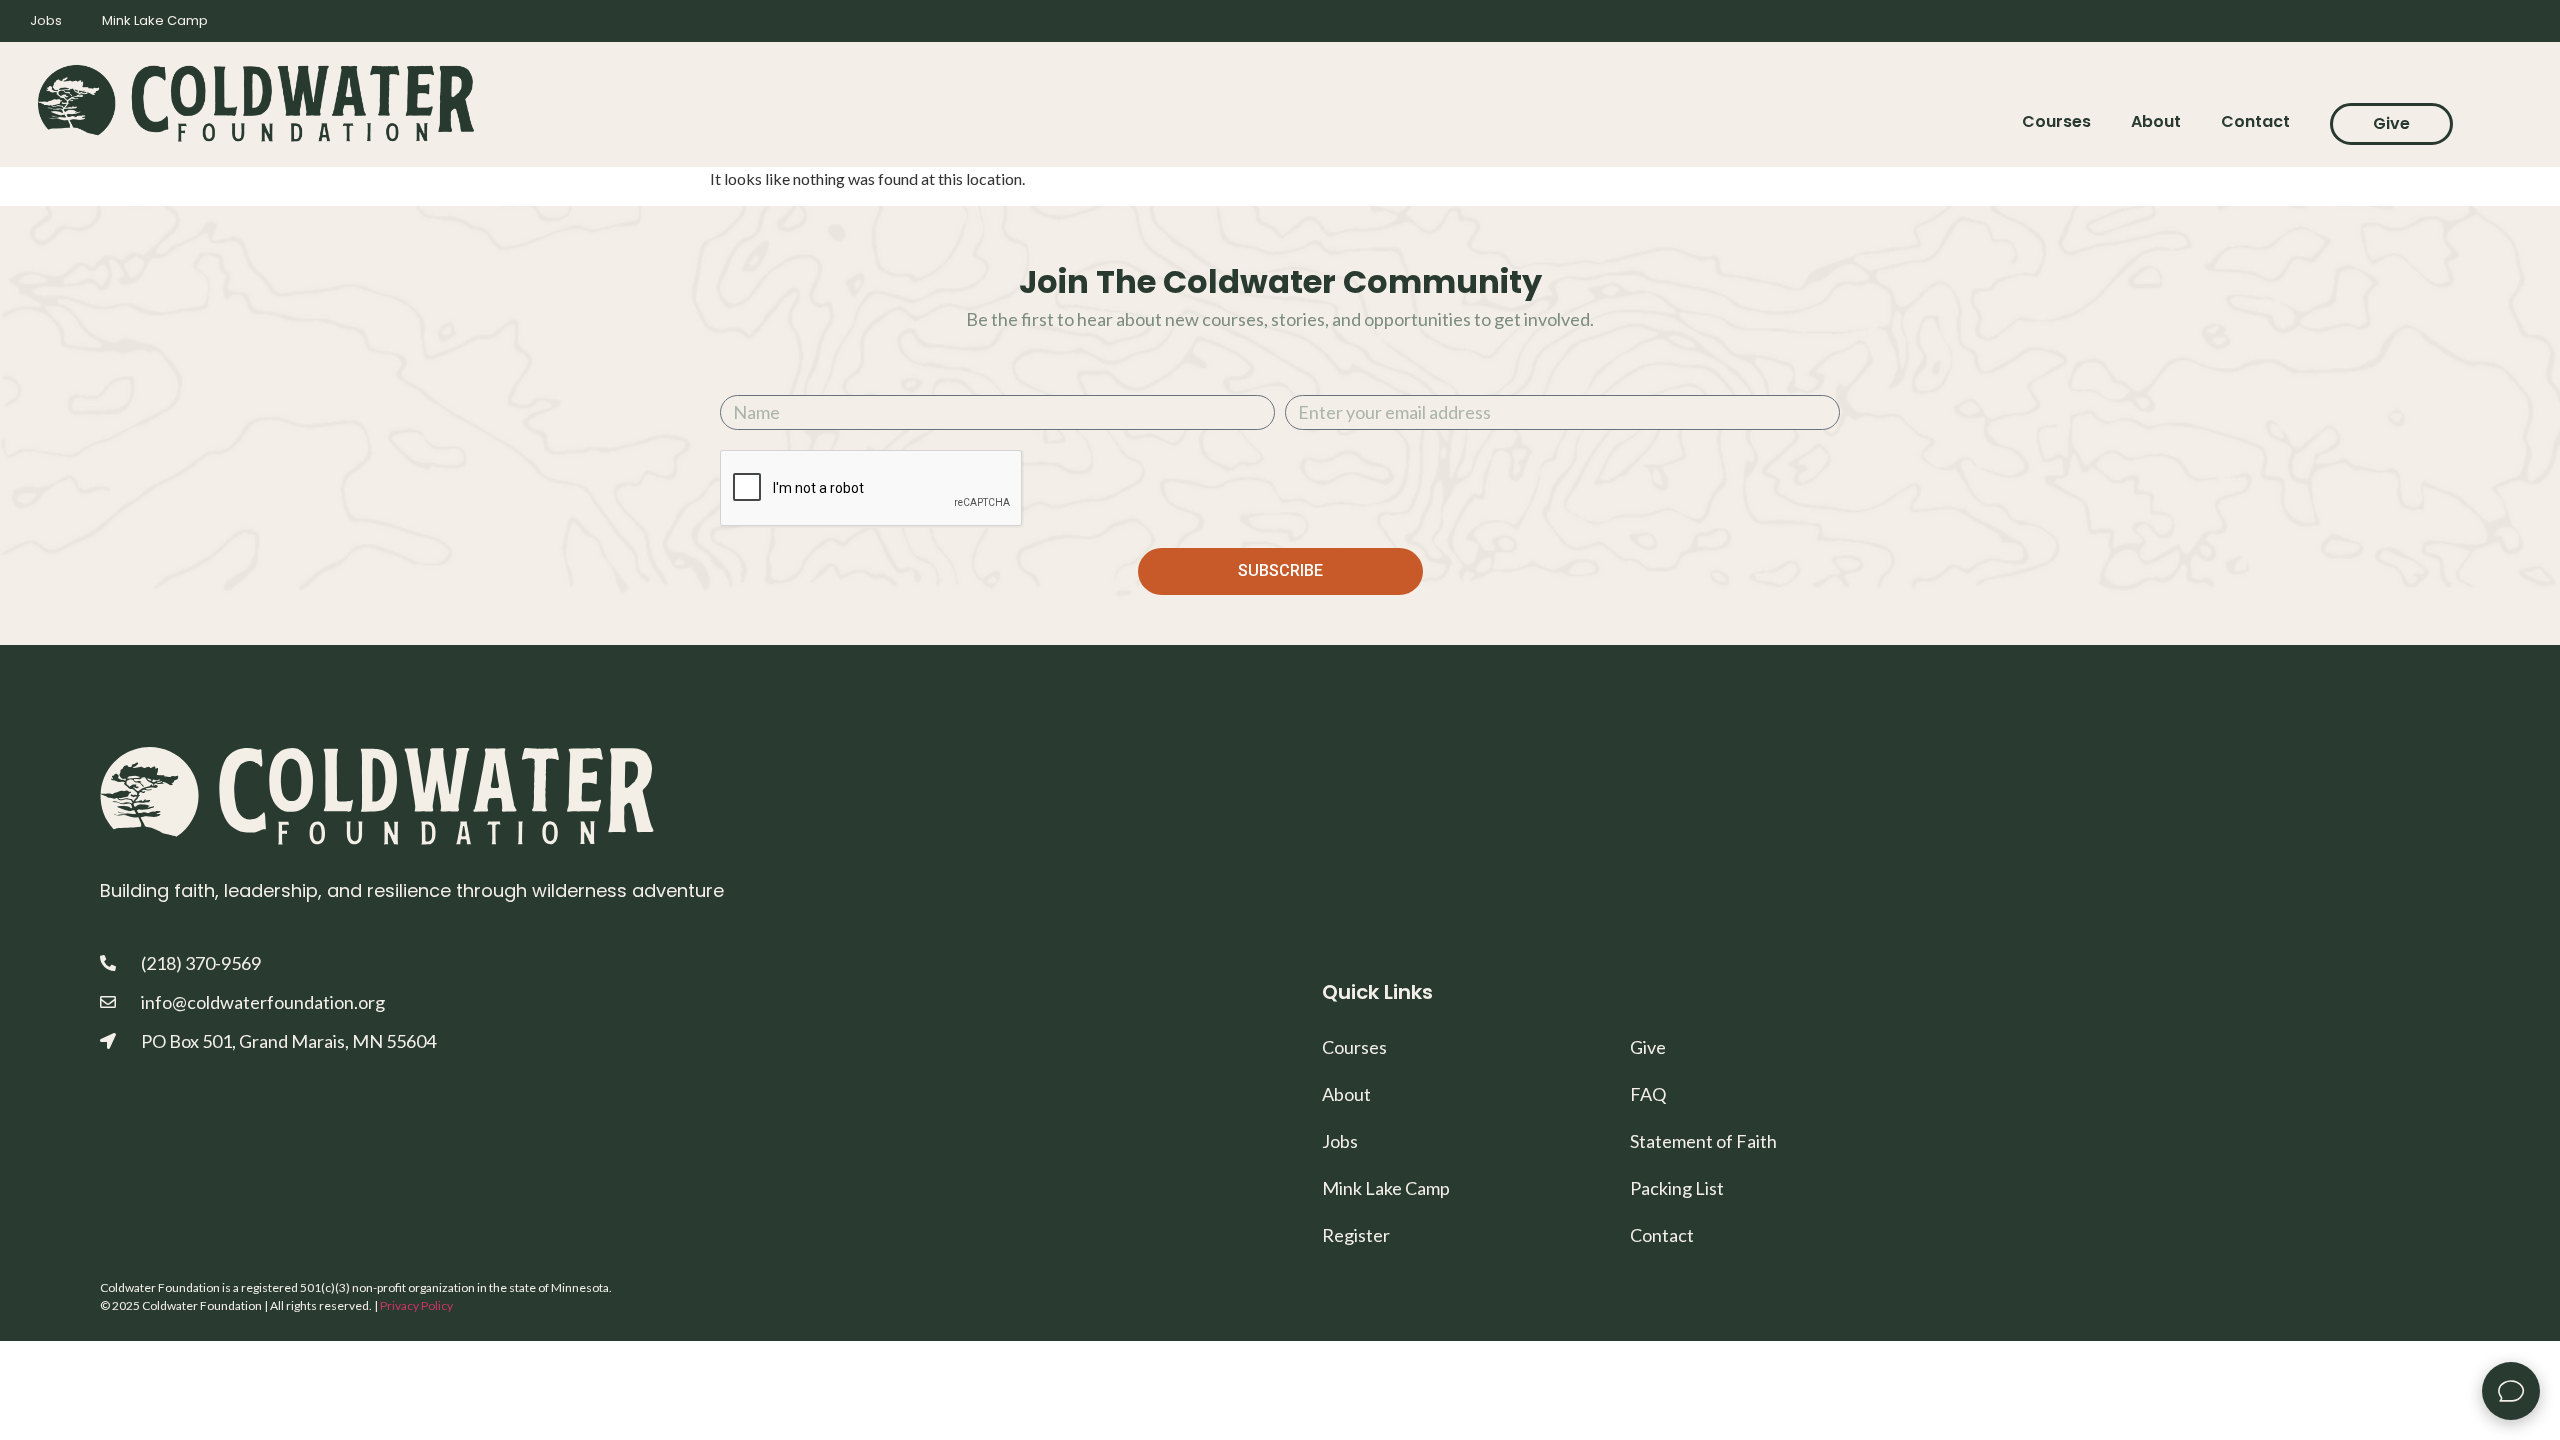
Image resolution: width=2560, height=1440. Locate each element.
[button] (2511, 1391)
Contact (2255, 121)
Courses (2056, 121)
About (2156, 121)
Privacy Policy (416, 1305)
